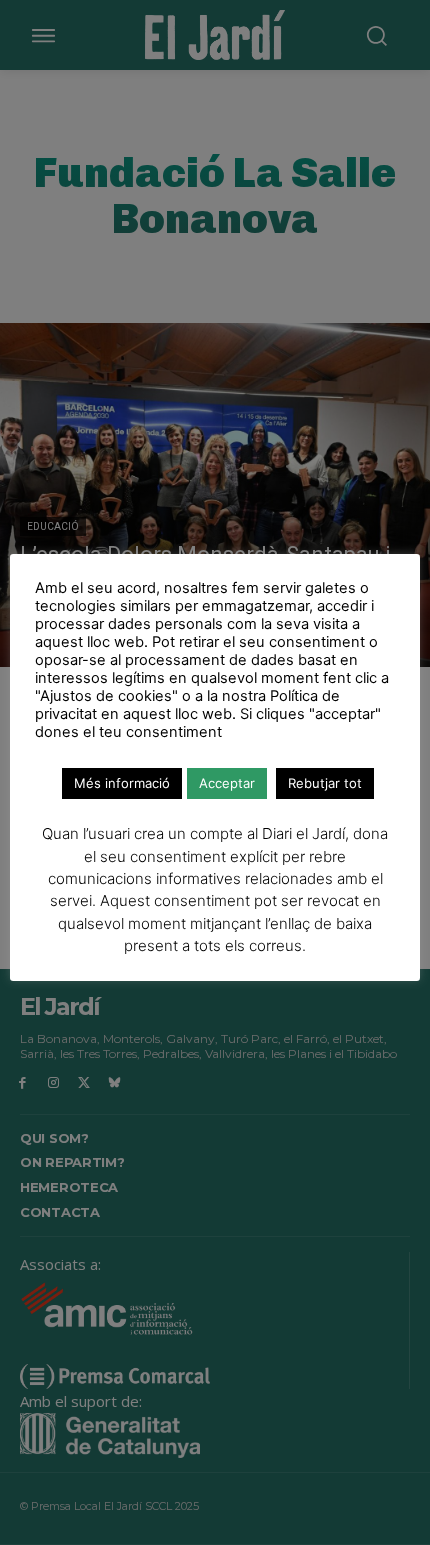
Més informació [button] (122, 783)
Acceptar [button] (227, 783)
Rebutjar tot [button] (325, 783)
